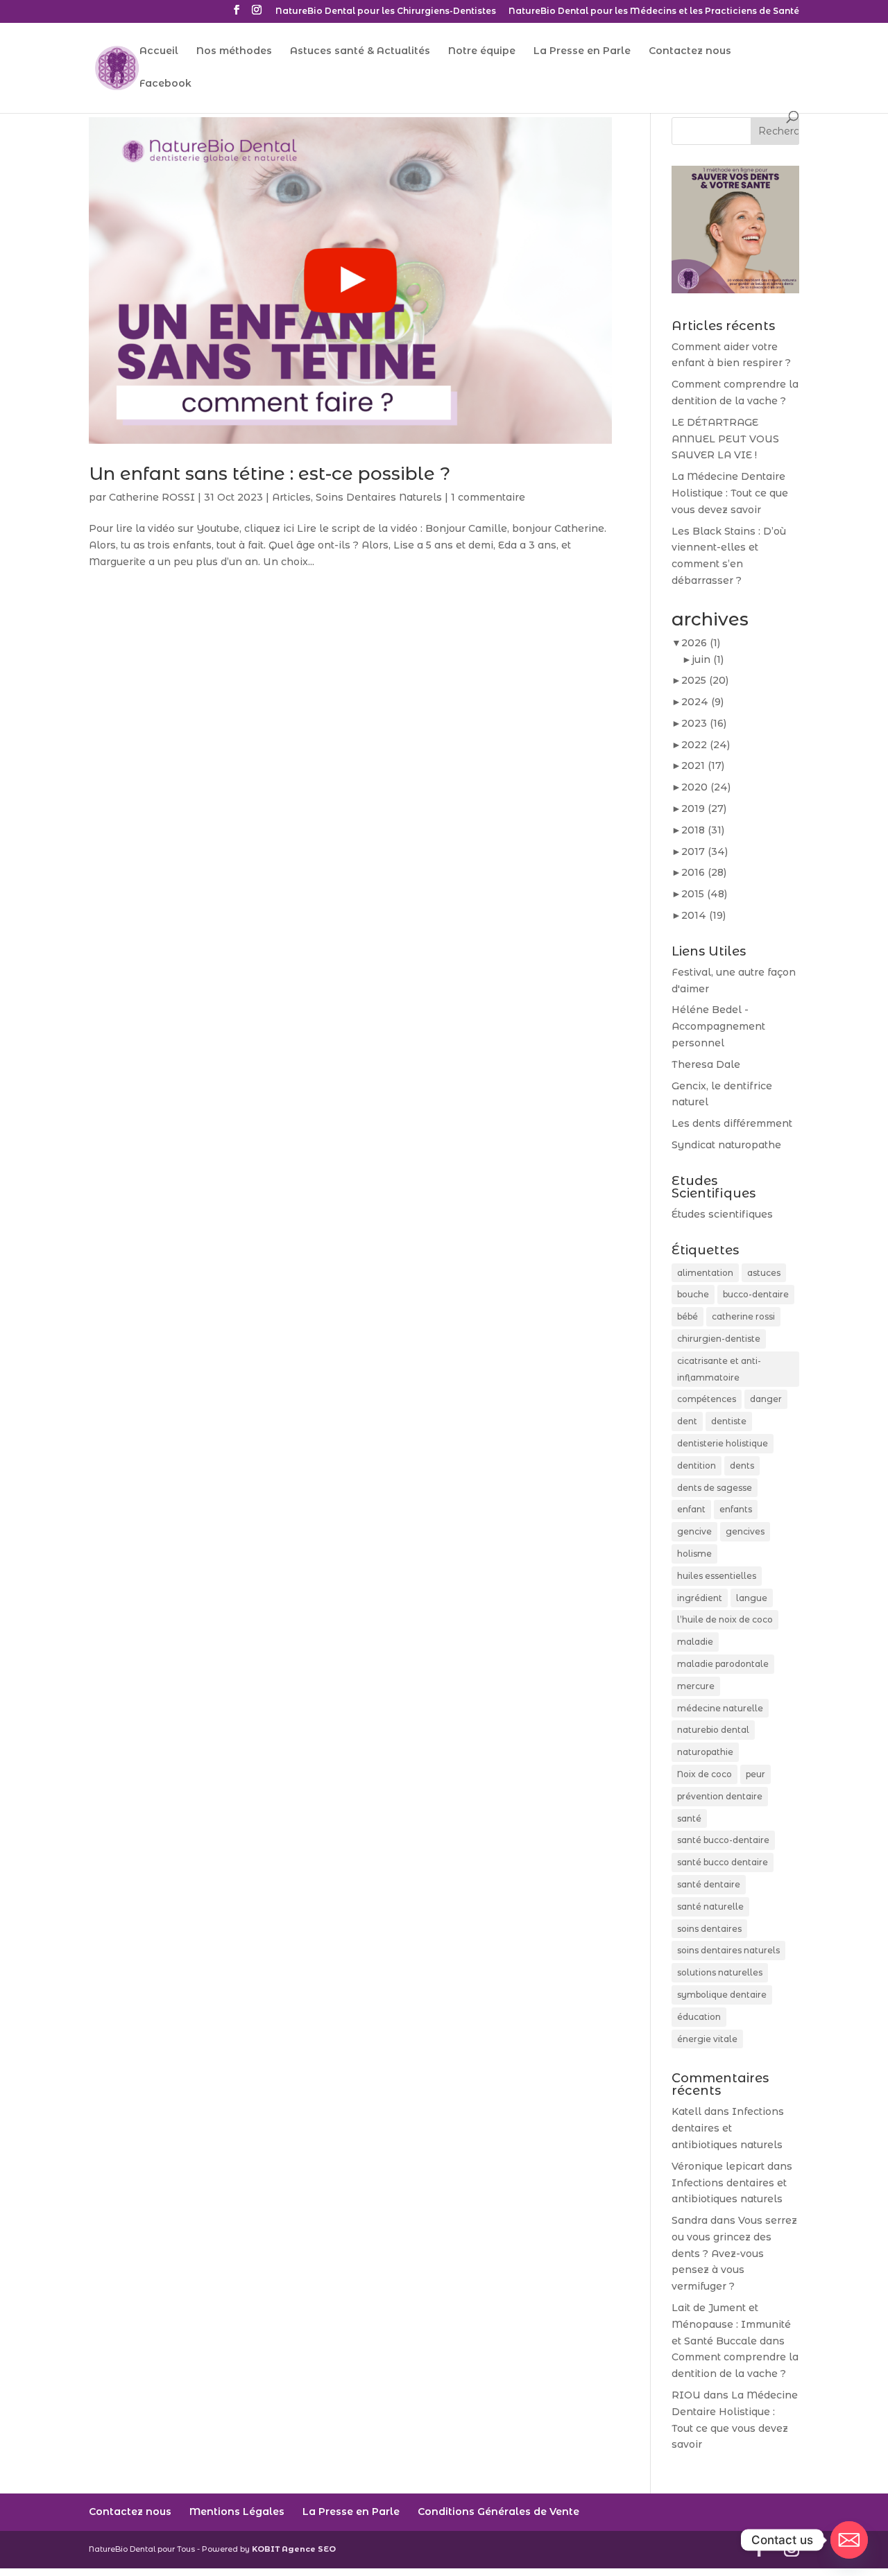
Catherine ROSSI (152, 497)
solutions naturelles (720, 1972)
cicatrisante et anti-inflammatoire (719, 1369)
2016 (704, 872)
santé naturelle (710, 1907)
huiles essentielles (717, 1576)
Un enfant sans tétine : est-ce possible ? (270, 474)
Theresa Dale (706, 1064)
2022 (706, 745)
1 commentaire (488, 497)
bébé (688, 1316)
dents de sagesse (715, 1488)
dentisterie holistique (723, 1443)
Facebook (165, 84)
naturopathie (705, 1752)
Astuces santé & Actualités (360, 51)
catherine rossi (743, 1316)
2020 (706, 787)
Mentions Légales (237, 2512)
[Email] (849, 2540)
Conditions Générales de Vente (498, 2512)
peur (755, 1774)
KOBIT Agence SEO (294, 2549)
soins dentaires (709, 1929)
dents (742, 1466)
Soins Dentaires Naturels (379, 497)
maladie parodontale (723, 1664)
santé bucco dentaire (723, 1862)
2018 (703, 830)
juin (708, 659)
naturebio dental (713, 1730)
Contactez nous (690, 51)
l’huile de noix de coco (725, 1619)
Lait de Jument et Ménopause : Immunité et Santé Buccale (731, 2324)
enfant (691, 1509)
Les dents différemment (732, 1123)
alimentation (705, 1273)
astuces (764, 1273)
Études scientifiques (722, 1214)
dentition (697, 1466)
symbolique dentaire (722, 1995)
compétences (707, 1399)
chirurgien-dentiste (719, 1339)
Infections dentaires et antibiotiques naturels (728, 2128)
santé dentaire (709, 1884)
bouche (693, 1294)
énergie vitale (707, 2039)
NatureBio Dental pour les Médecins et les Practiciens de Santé (654, 11)
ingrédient (700, 1598)
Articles (291, 497)
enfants (736, 1509)
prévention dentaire (720, 1796)
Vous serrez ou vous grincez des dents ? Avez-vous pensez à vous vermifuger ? (734, 2253)
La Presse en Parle (582, 51)
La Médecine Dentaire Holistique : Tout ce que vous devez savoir (730, 493)
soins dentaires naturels (728, 1950)
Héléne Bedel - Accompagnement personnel (718, 1026)
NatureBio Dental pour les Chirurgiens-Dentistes (386, 11)
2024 (702, 702)
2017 (705, 852)
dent (687, 1421)
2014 (703, 915)
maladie (695, 1642)
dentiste (729, 1421)
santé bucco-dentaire (723, 1840)
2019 (704, 809)
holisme (694, 1554)
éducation (699, 2017)
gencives (745, 1531)
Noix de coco (705, 1774)
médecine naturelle (720, 1708)
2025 (705, 680)
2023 (704, 723)
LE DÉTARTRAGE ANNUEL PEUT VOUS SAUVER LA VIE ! (725, 439)
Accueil (159, 51)
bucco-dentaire (756, 1294)
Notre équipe (482, 51)
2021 (703, 766)
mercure (696, 1686)
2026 (701, 643)
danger (766, 1399)
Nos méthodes (234, 51)
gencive (694, 1531)
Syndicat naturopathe (726, 1145)
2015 (704, 894)
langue (752, 1598)
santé (689, 1818)
